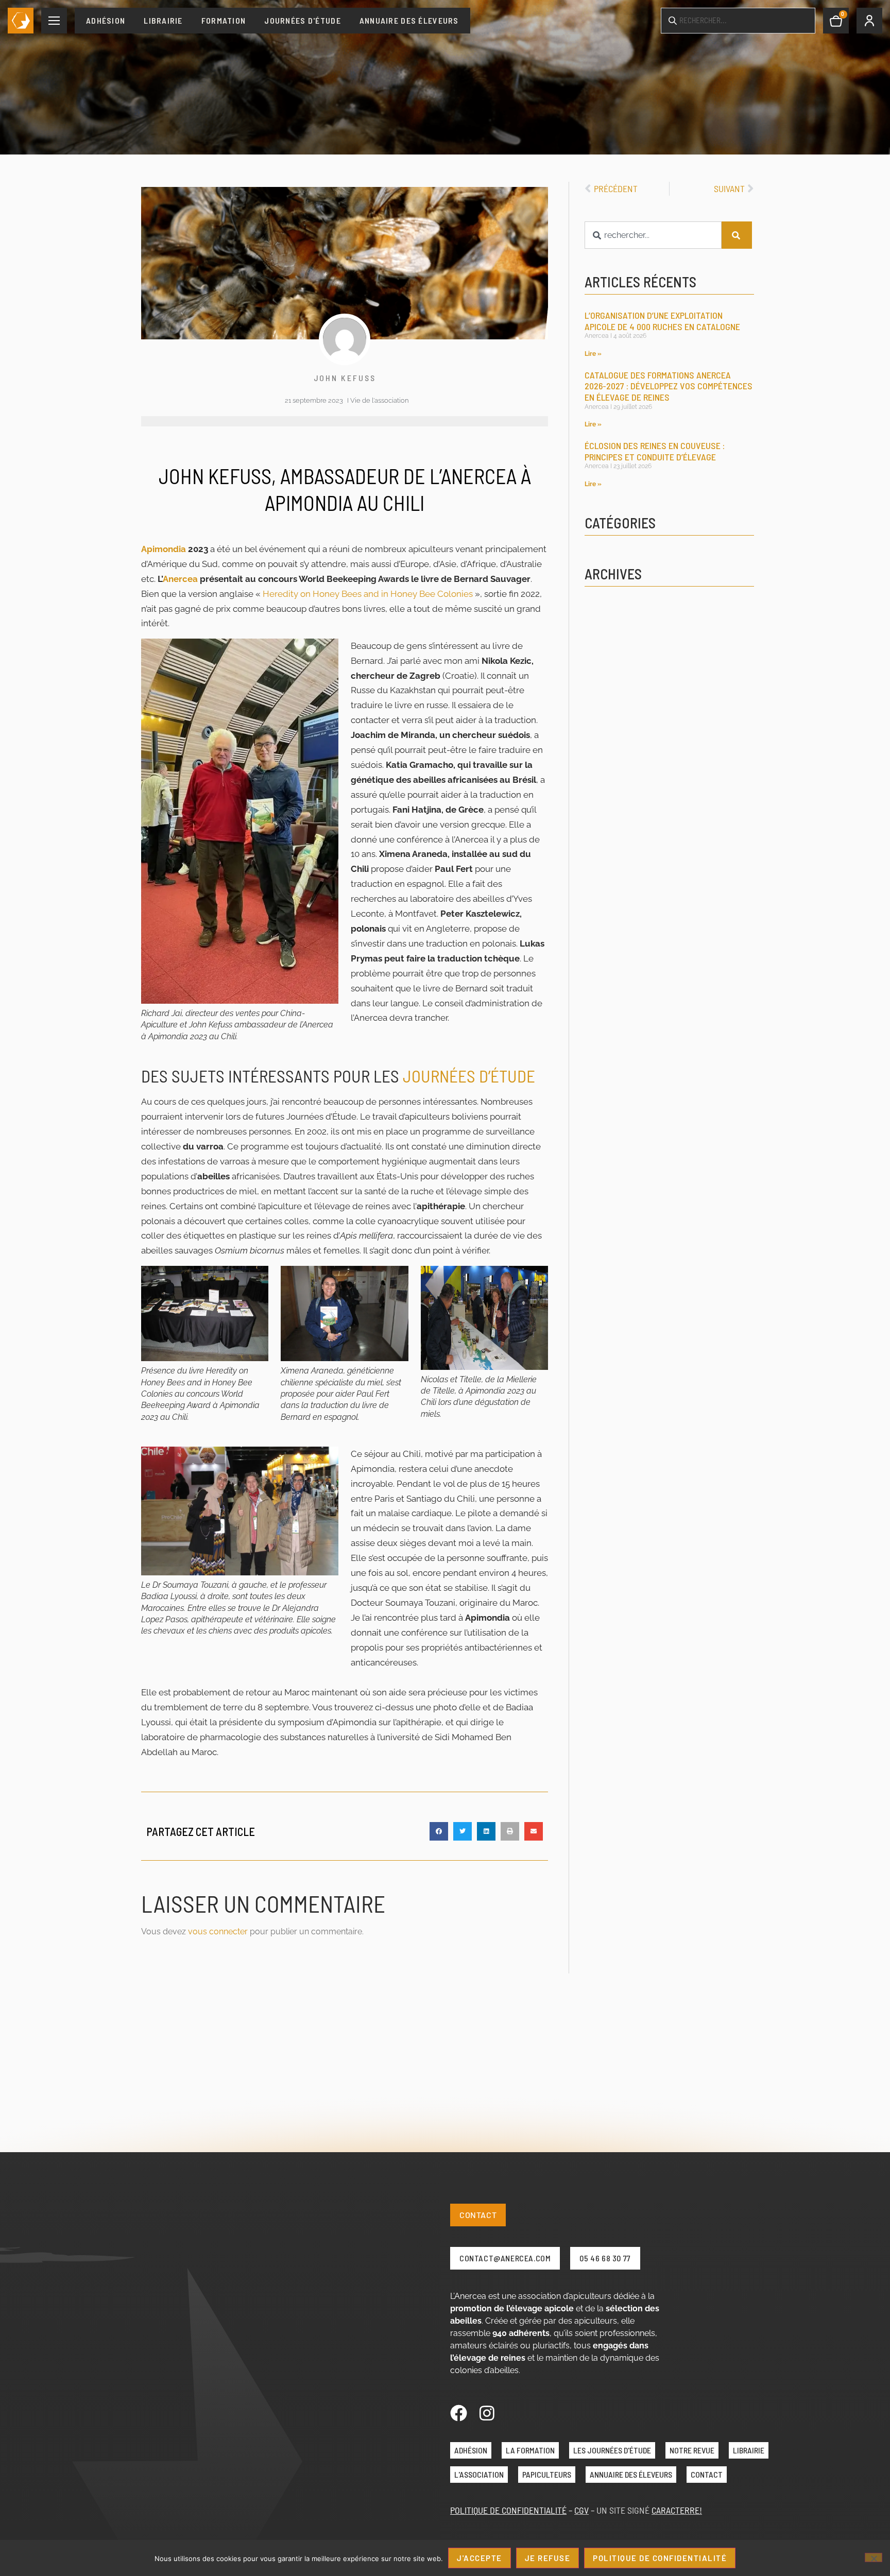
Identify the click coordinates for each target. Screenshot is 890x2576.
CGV (581, 2510)
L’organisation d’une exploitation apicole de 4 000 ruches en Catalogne (662, 321)
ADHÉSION (471, 2450)
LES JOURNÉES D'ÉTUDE (612, 2450)
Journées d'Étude (302, 20)
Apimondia (164, 549)
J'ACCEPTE (480, 2558)
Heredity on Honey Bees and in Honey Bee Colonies (368, 594)
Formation (224, 20)
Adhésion (106, 20)
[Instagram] (487, 2413)
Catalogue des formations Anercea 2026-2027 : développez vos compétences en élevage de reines (669, 386)
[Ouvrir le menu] (54, 21)
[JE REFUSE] (874, 2557)
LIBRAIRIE (749, 2450)
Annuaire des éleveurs (409, 20)
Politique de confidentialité (660, 2558)
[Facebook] (459, 2413)
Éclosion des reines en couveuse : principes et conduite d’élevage (655, 451)
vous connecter (218, 1931)
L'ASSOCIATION (479, 2474)
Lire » (593, 354)
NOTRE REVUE (692, 2450)
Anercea (180, 579)
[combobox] (653, 235)
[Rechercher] (737, 235)
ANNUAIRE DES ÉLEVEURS (631, 2474)
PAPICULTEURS (547, 2474)
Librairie (163, 20)
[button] (439, 1831)
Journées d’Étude (469, 1076)
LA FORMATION (530, 2450)
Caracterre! (677, 2510)
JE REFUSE (548, 2558)
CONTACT (707, 2474)
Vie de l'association (379, 400)
